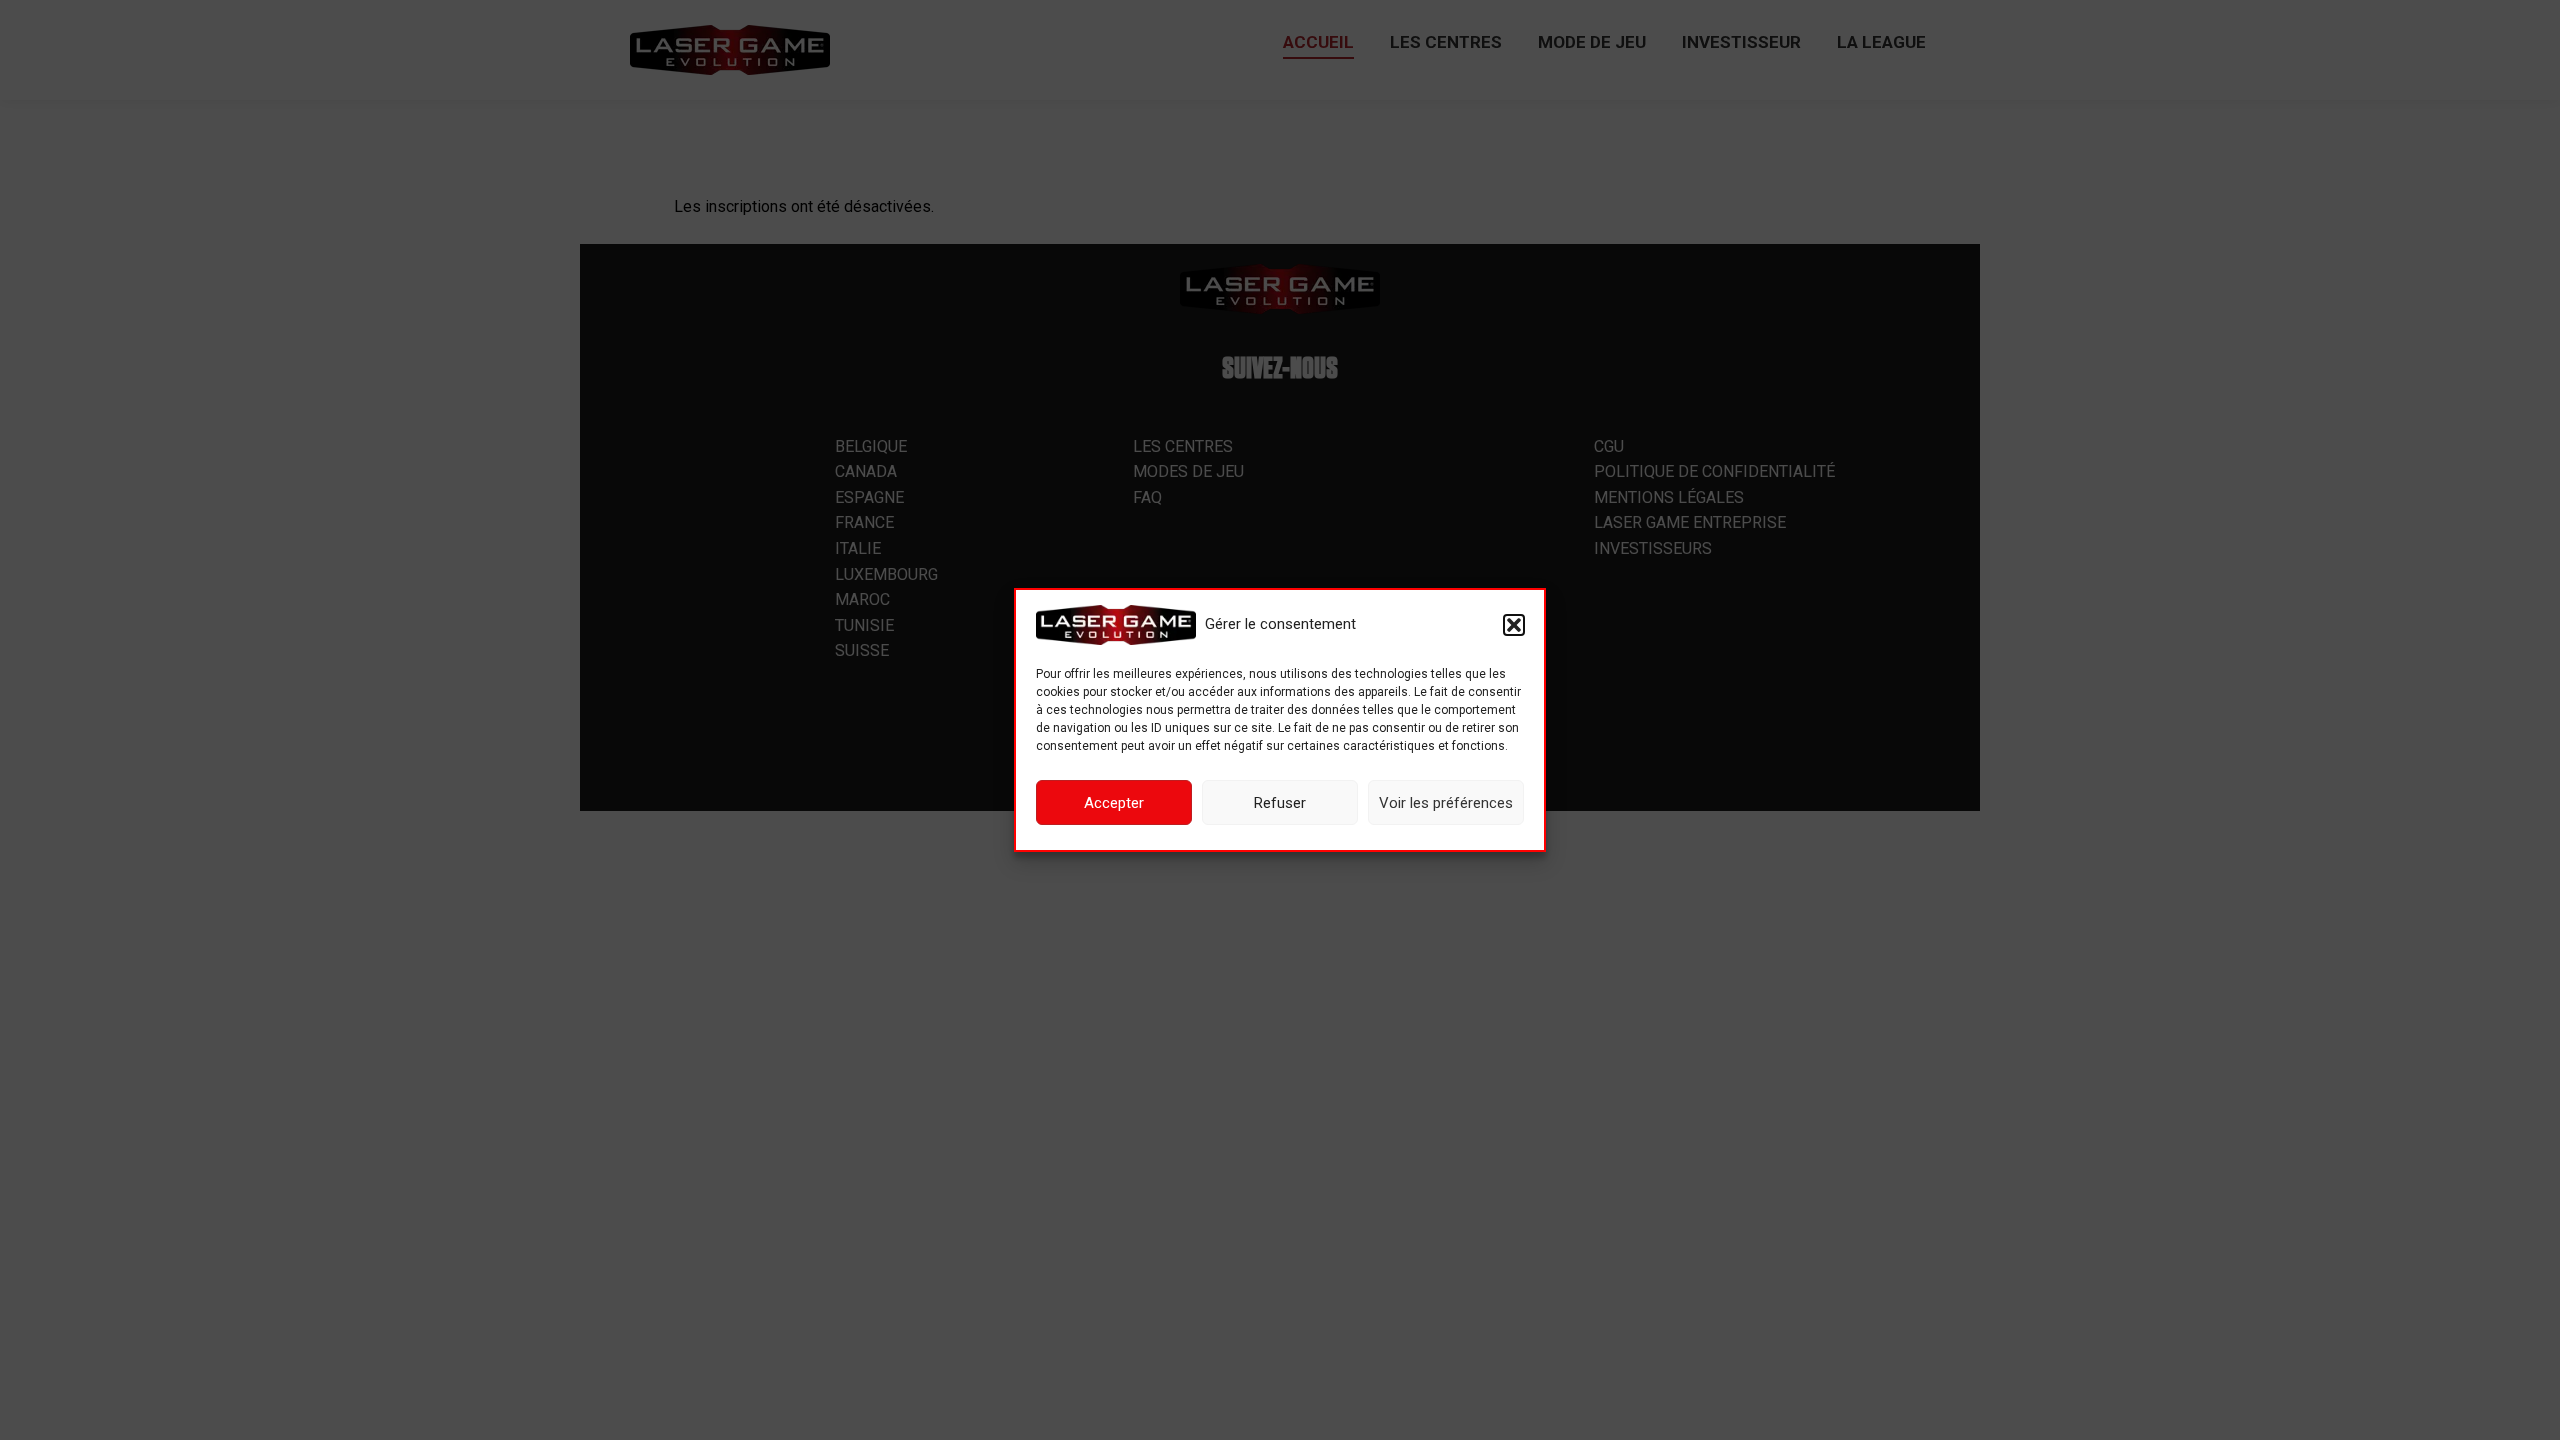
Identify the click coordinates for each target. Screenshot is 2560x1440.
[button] (1514, 625)
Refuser (1280, 803)
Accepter (1114, 803)
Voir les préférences (1446, 803)
